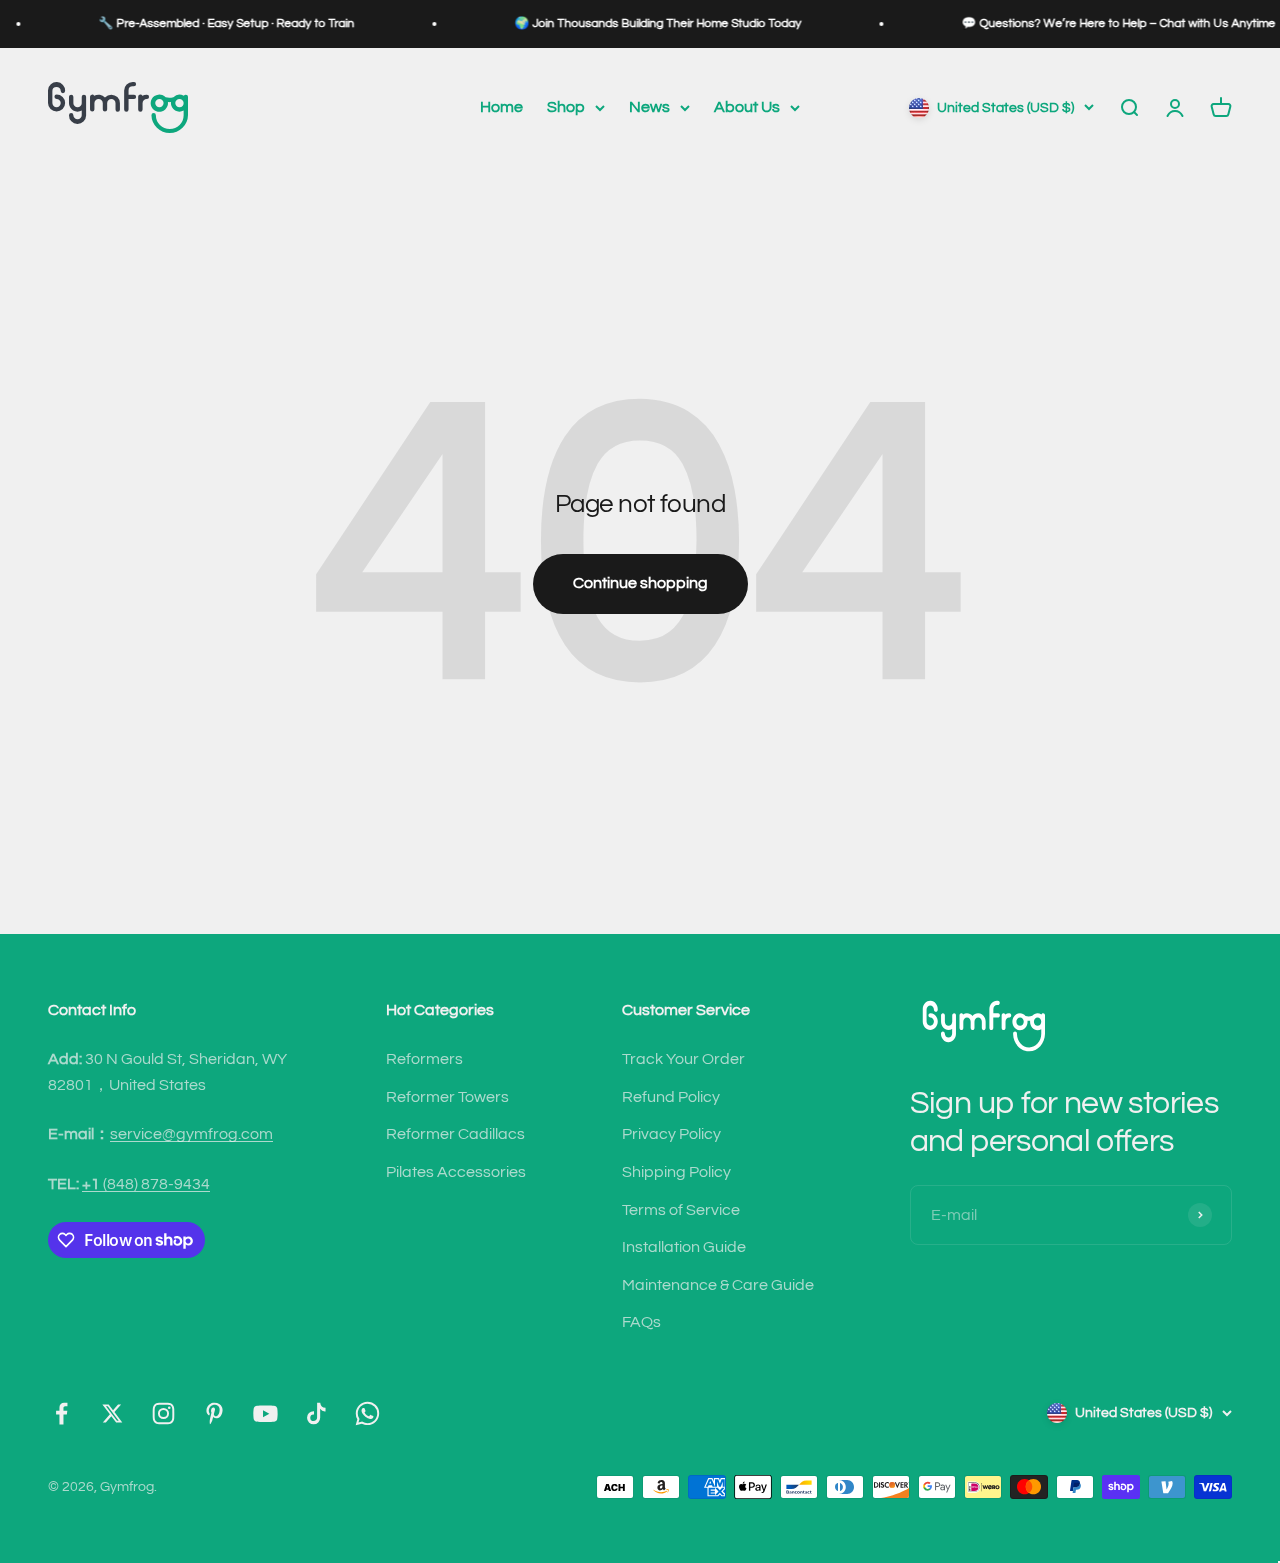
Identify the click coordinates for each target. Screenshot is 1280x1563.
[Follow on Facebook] (61, 1413)
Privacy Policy (671, 1134)
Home (501, 107)
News (649, 107)
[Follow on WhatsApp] (367, 1413)
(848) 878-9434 (146, 1184)
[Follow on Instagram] (163, 1413)
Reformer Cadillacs (455, 1134)
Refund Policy (671, 1097)
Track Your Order (683, 1059)
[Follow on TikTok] (316, 1413)
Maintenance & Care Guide (718, 1285)
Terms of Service (681, 1210)
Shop (566, 107)
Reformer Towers (447, 1097)
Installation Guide (684, 1247)
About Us (747, 107)
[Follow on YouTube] (265, 1413)
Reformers (424, 1059)
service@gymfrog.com (191, 1134)
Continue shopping (640, 583)
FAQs (641, 1322)
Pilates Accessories (456, 1172)
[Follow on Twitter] (112, 1413)
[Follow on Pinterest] (214, 1413)
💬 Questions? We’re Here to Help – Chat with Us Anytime (1098, 23)
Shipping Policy (676, 1172)
